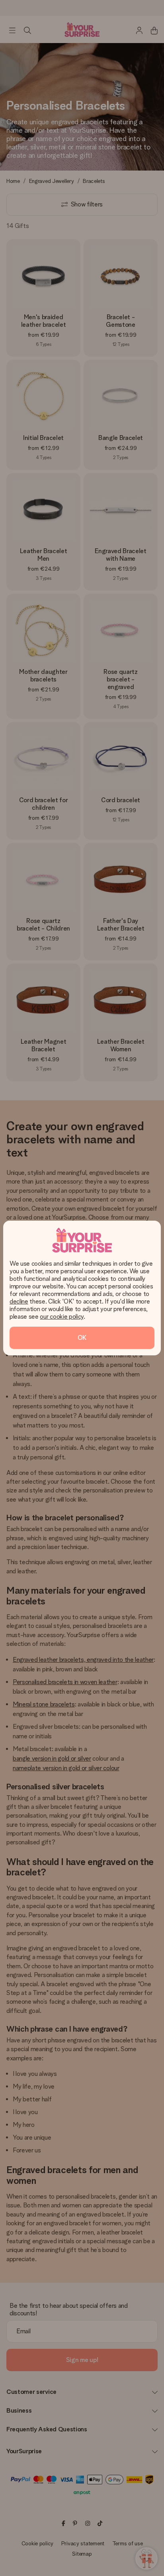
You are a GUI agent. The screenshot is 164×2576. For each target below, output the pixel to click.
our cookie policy (62, 1316)
